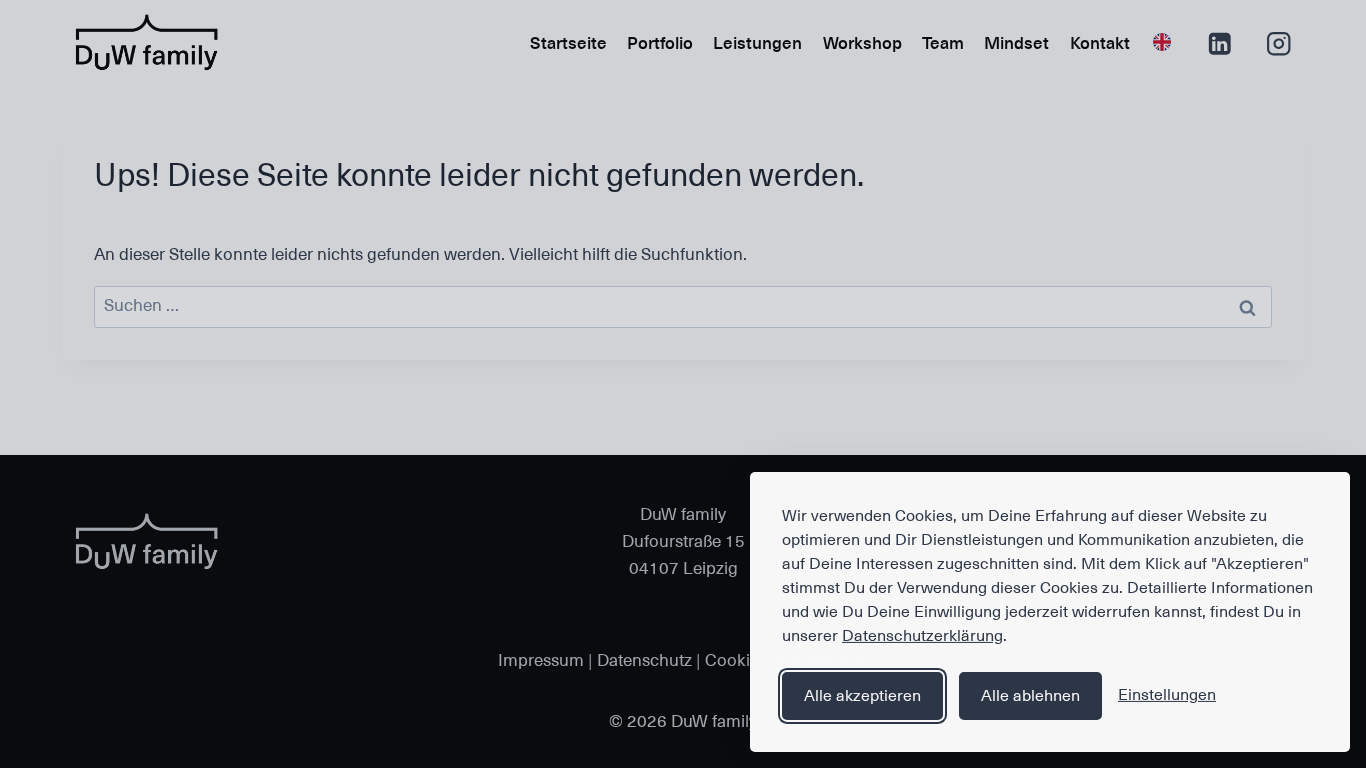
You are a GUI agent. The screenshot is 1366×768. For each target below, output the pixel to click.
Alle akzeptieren (862, 696)
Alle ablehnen (1030, 696)
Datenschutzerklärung (922, 636)
